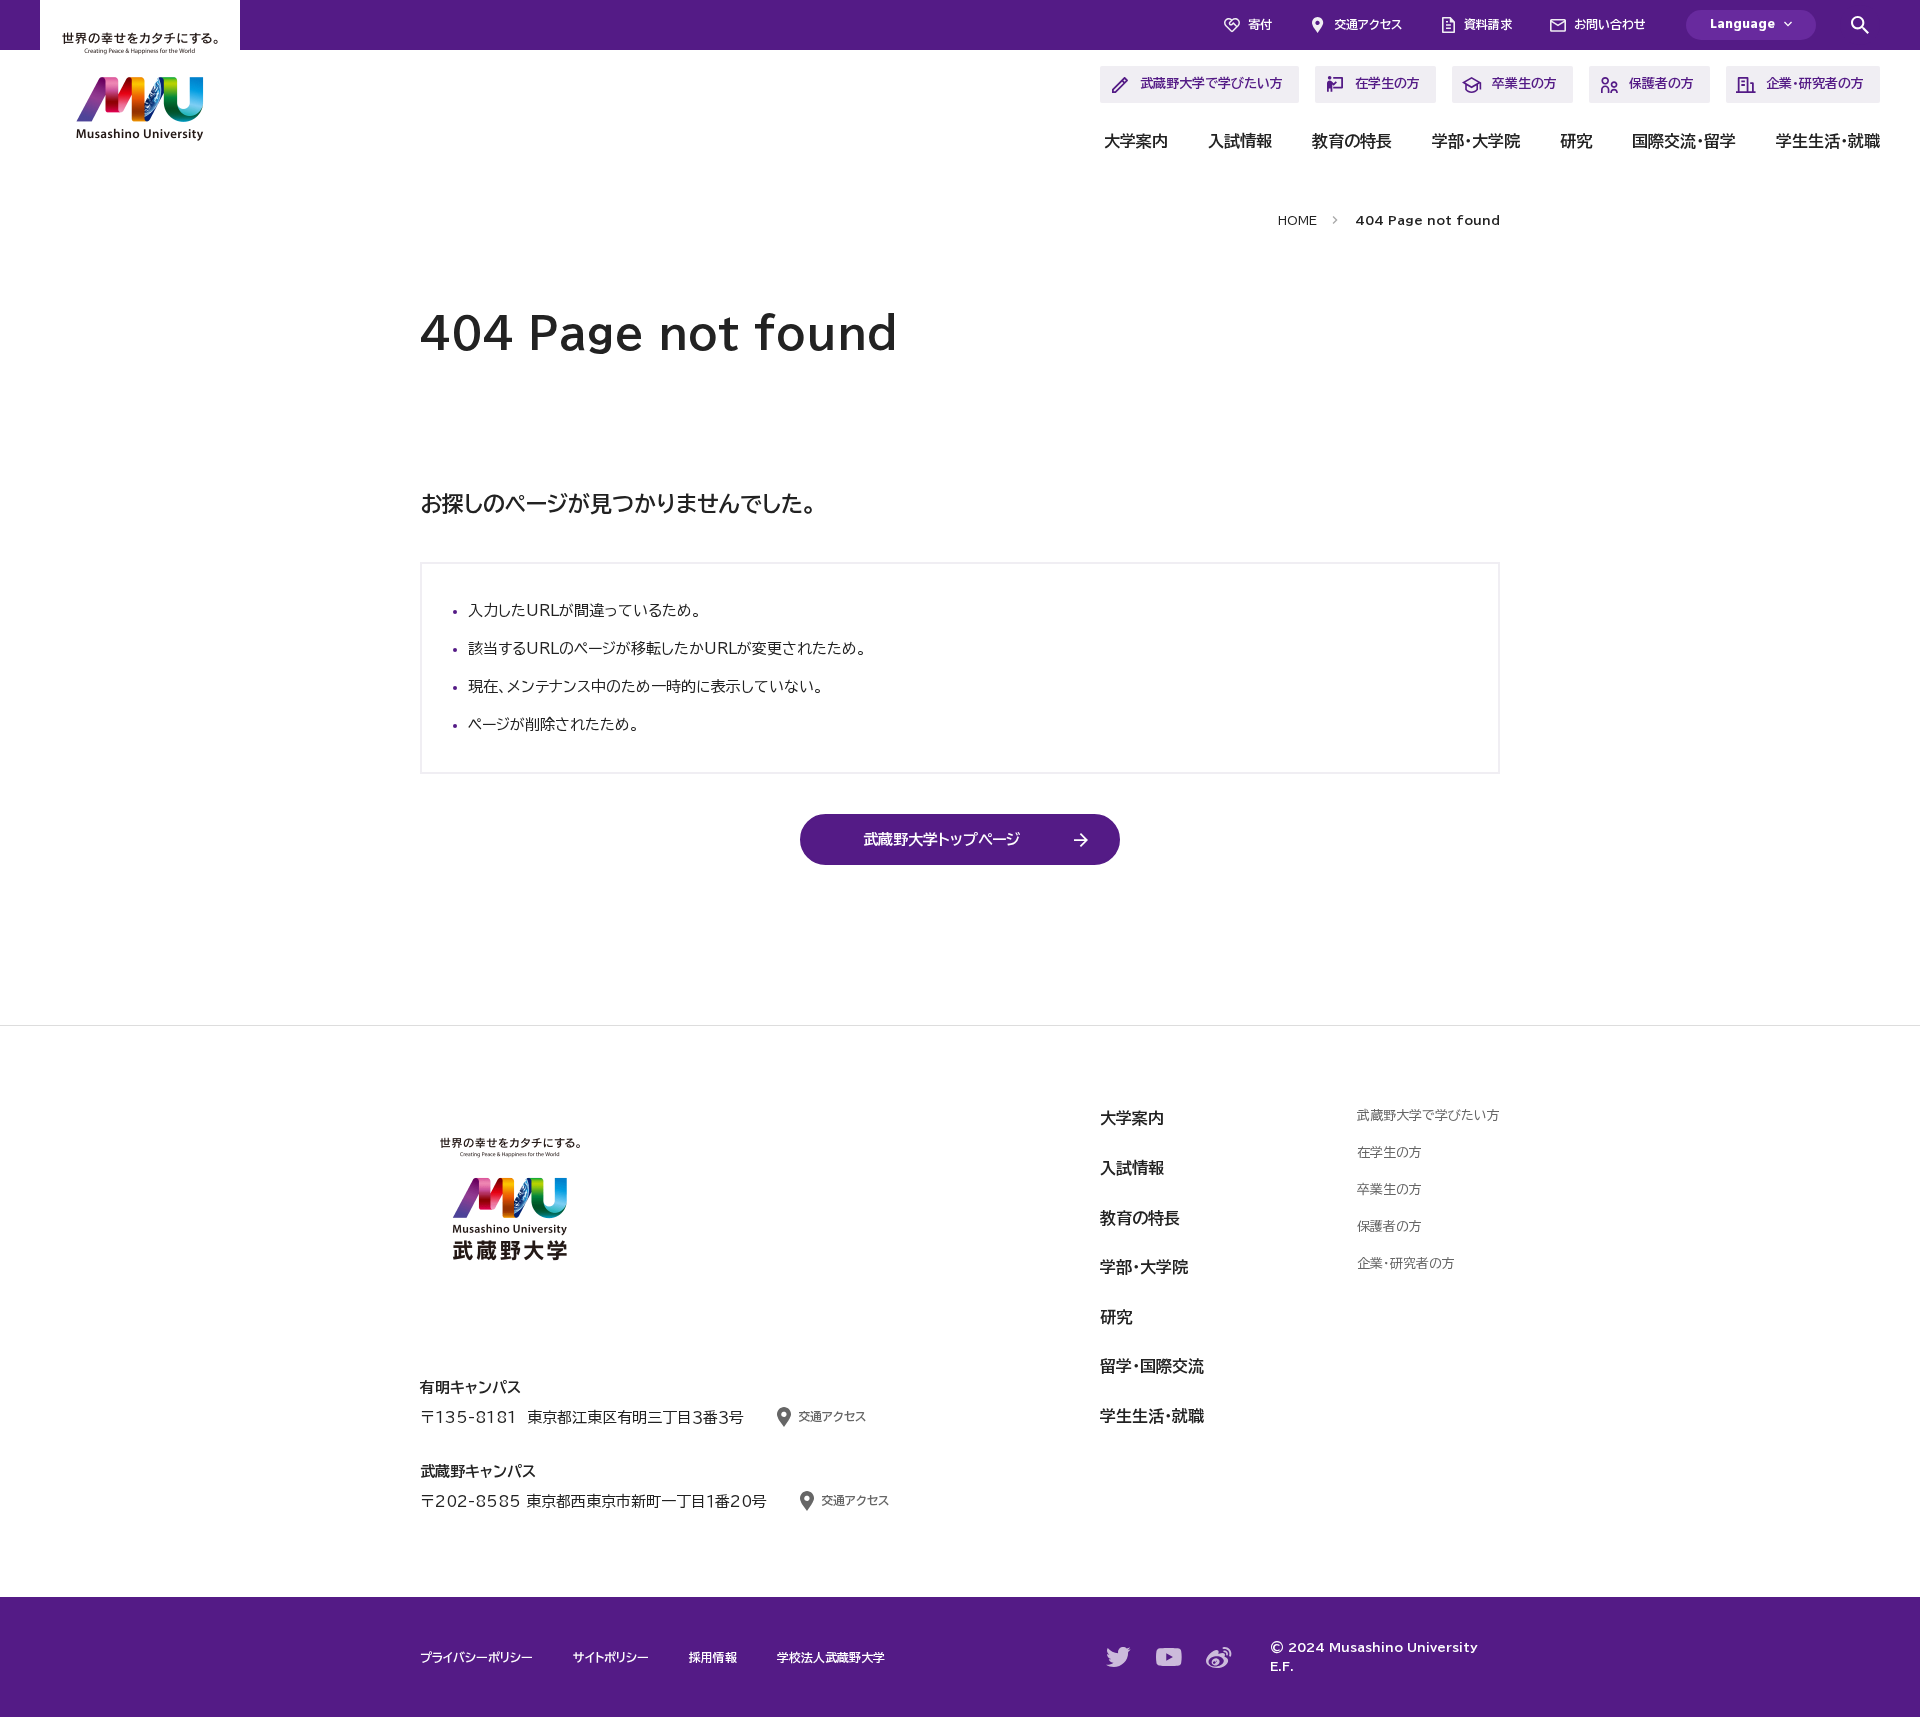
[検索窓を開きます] (1860, 25)
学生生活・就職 (1828, 141)
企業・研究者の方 (1815, 83)
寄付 (1260, 24)
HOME (1297, 220)
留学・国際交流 (1152, 1366)
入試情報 (1240, 141)
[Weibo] (1219, 1657)
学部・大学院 (1476, 141)
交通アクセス (1368, 24)
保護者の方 (1661, 83)
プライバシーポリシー (476, 1657)
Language (1742, 24)
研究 (1576, 141)
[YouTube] (1169, 1657)
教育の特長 (1352, 141)
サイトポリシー (611, 1657)
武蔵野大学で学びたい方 (1211, 83)
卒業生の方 (1524, 83)
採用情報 (713, 1657)
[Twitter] (1119, 1657)
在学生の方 (1387, 83)
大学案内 (1136, 141)
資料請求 (1488, 24)
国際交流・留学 (1684, 141)
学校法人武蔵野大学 (831, 1657)
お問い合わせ (1610, 24)
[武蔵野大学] (140, 90)
